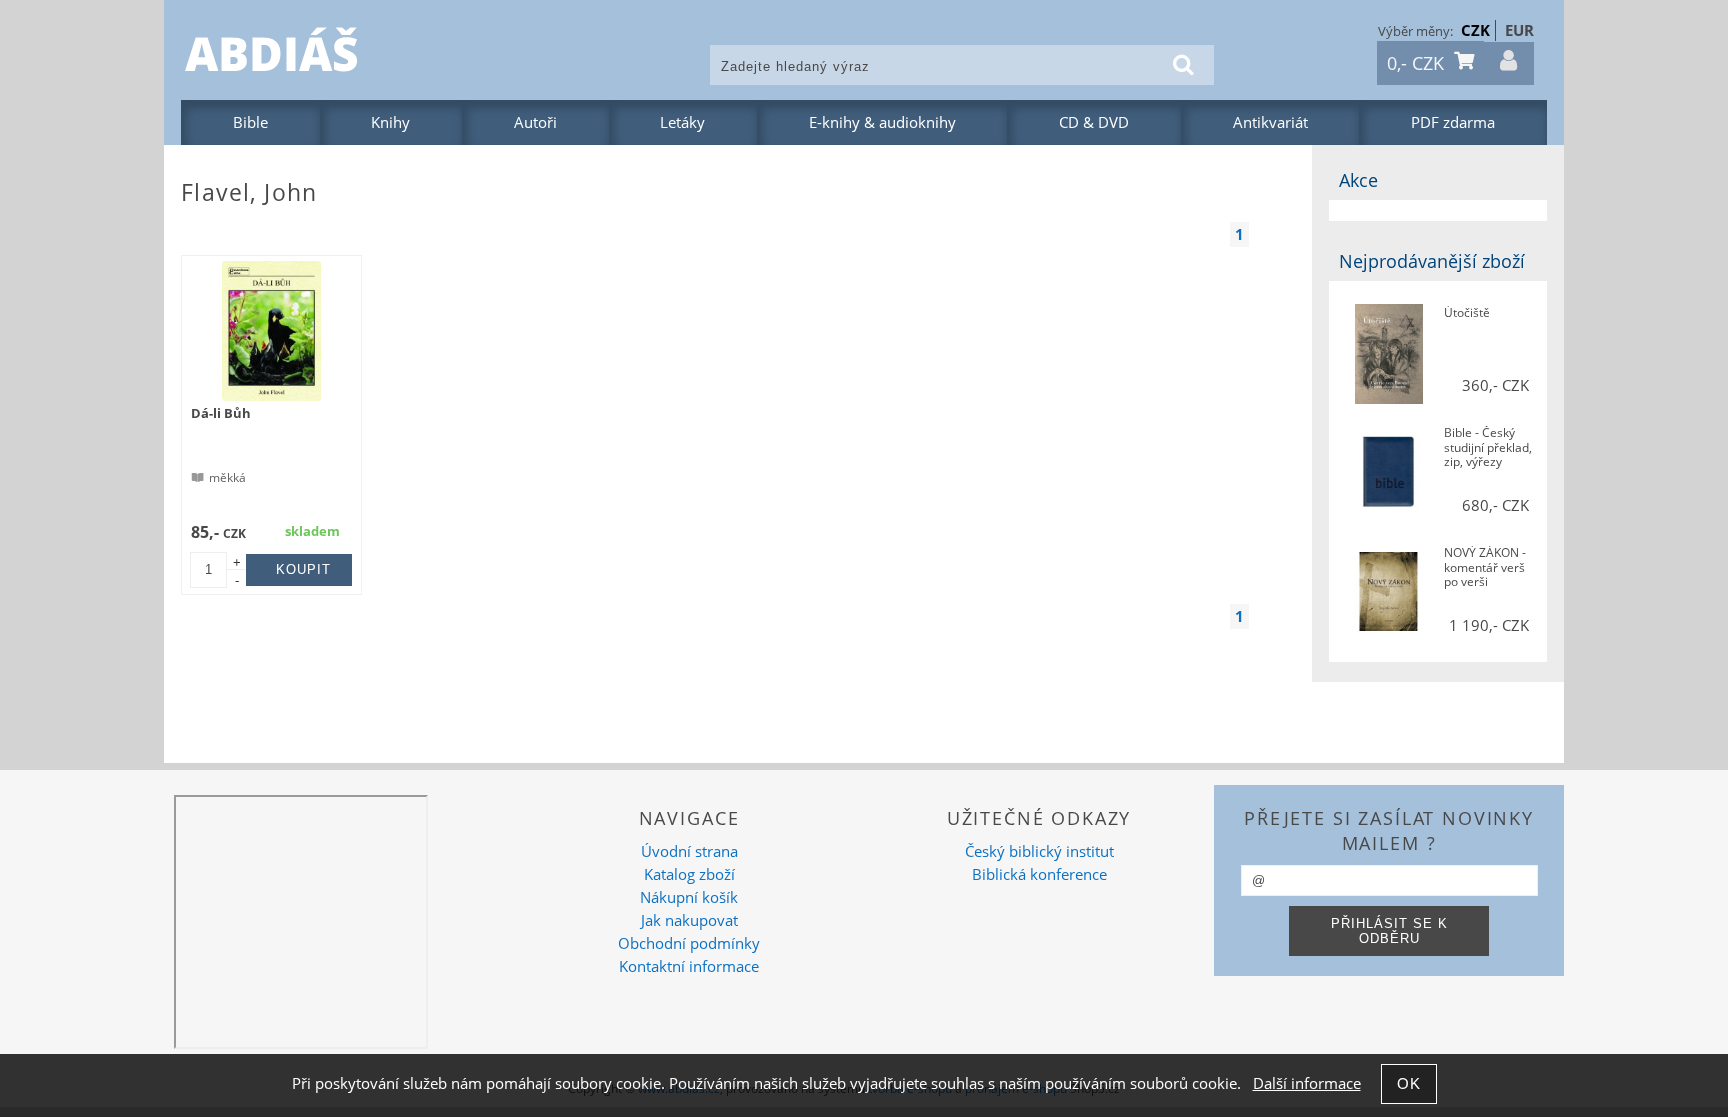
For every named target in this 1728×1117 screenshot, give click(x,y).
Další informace (1307, 1083)
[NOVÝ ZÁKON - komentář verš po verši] (1388, 593)
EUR (1519, 30)
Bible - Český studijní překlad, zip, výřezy (1488, 448)
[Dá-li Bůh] (271, 331)
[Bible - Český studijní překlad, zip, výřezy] (1388, 473)
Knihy (390, 122)
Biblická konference (1039, 874)
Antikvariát (1270, 122)
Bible (250, 122)
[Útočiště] (1388, 354)
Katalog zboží (689, 874)
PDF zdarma (1453, 122)
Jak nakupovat (689, 920)
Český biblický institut (1039, 851)
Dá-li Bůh (221, 413)
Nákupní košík (689, 897)
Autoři (535, 122)
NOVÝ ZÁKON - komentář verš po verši (1485, 568)
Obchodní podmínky (689, 943)
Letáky (682, 122)
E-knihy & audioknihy (882, 122)
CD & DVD (1094, 122)
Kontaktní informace (689, 966)
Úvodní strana (689, 851)
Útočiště (1467, 313)
